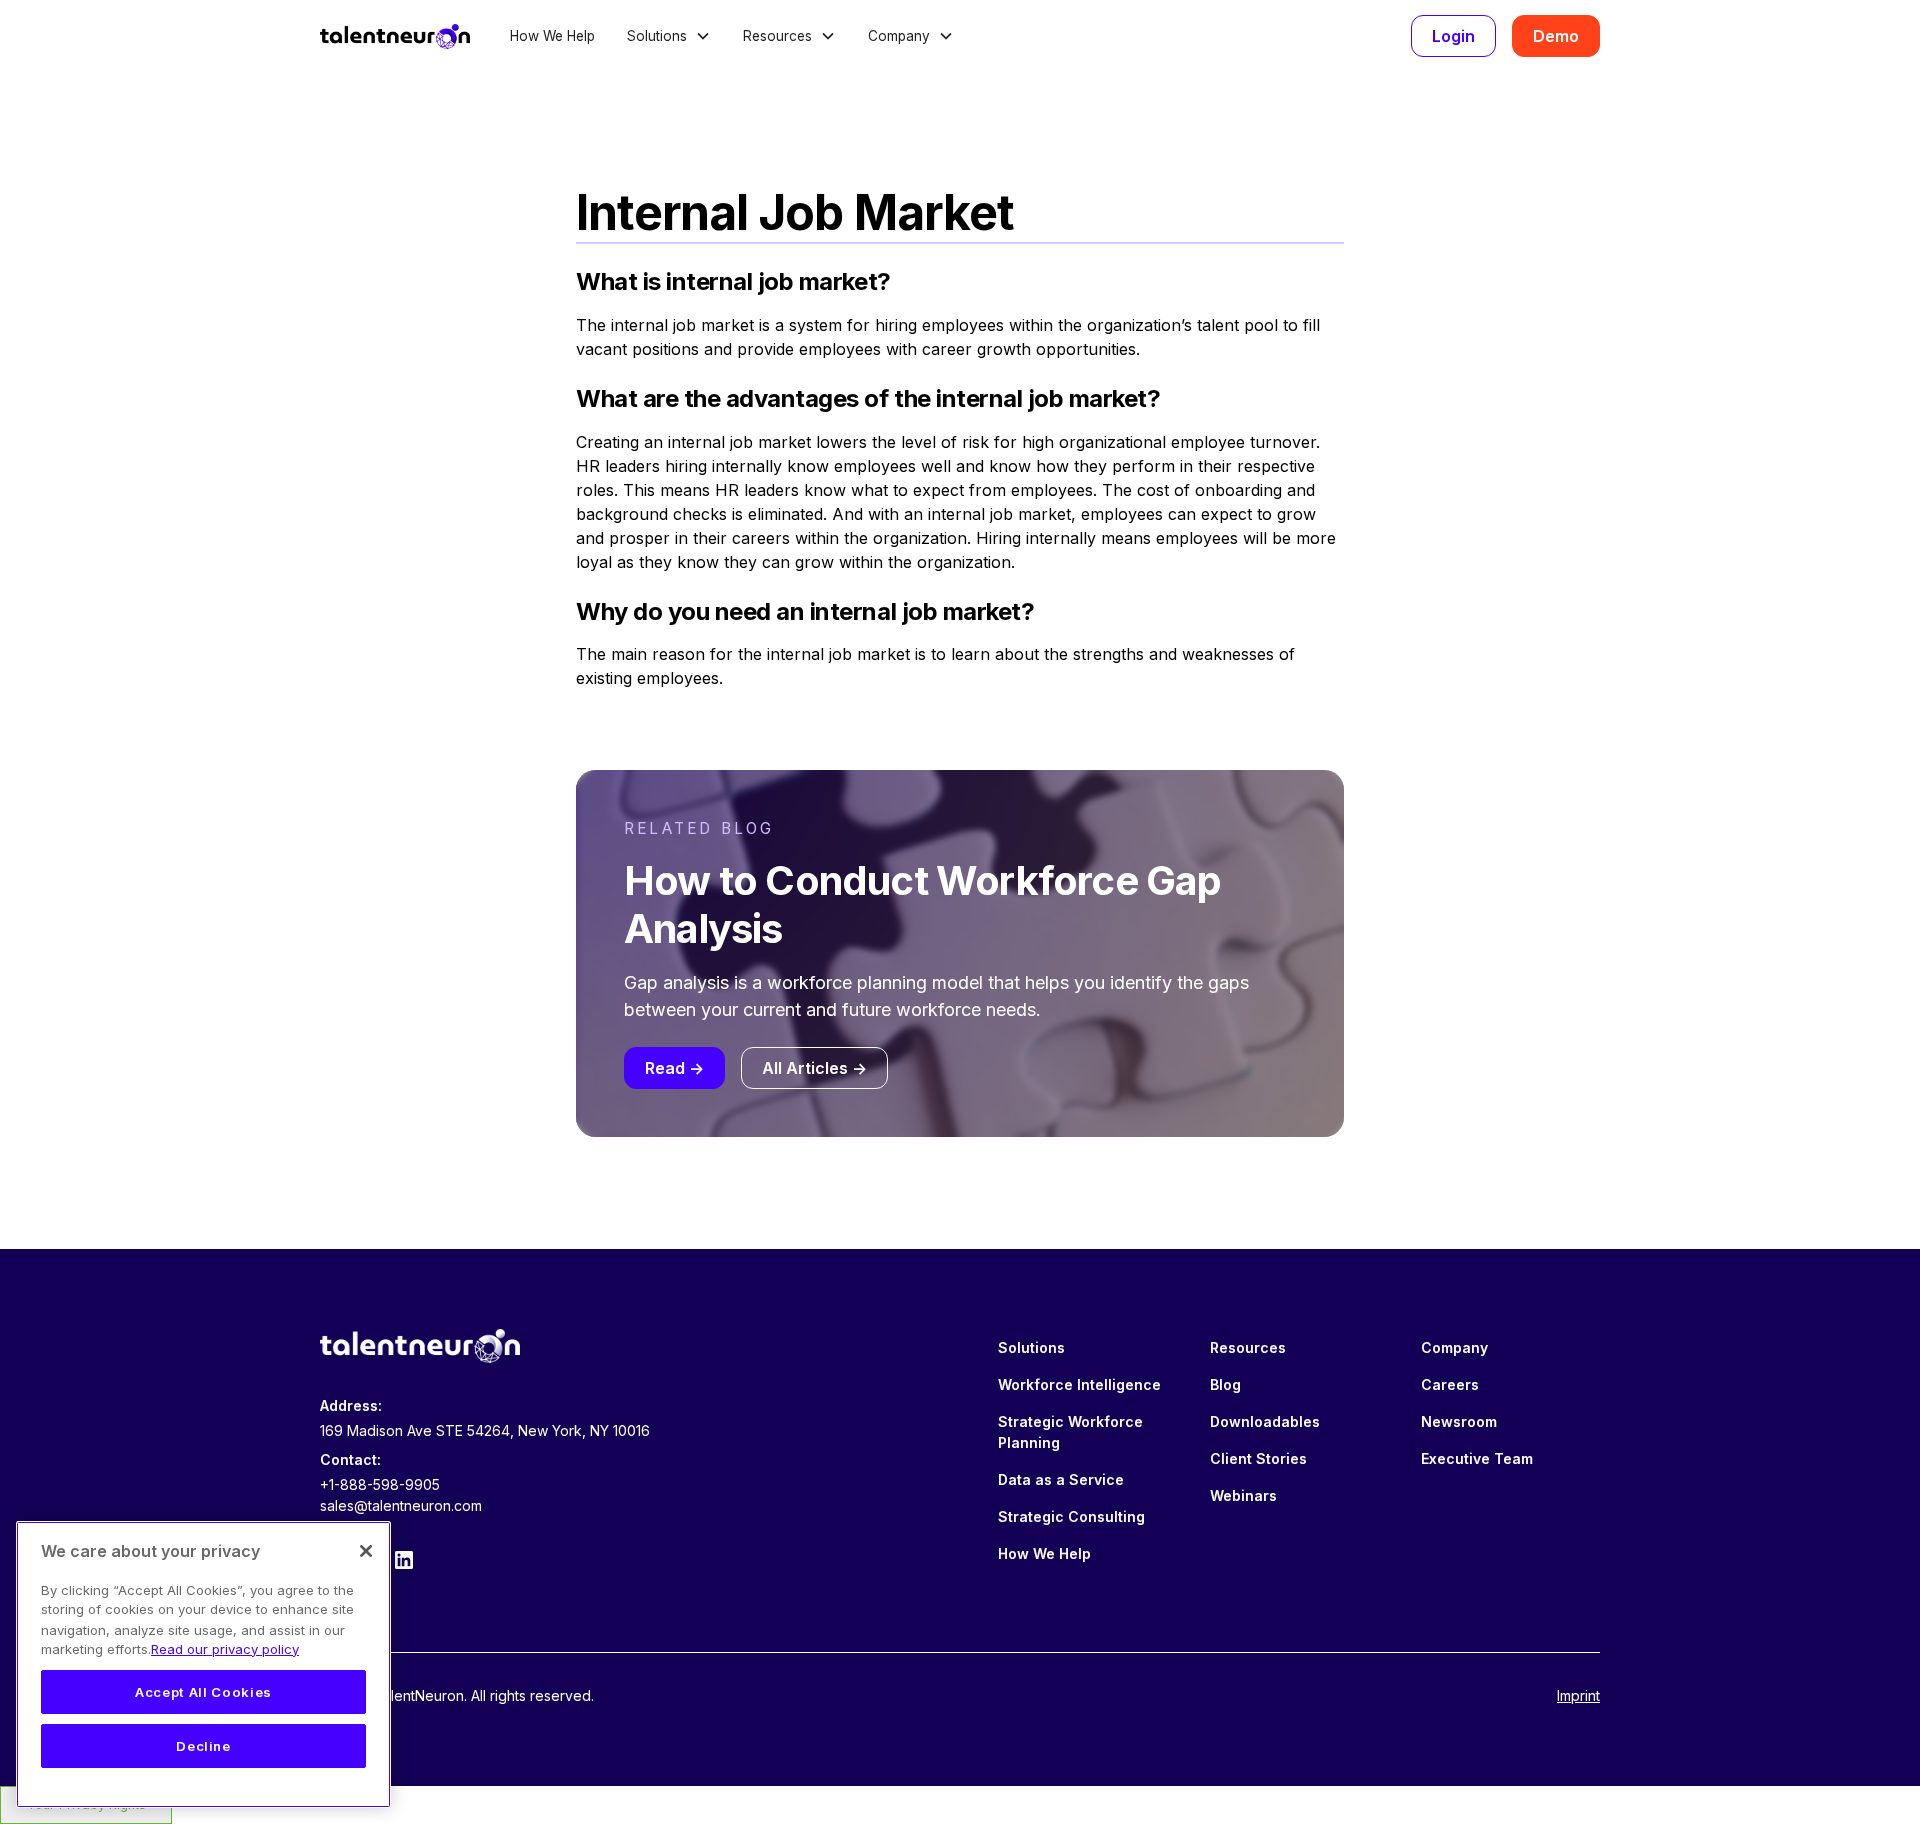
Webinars (1243, 1495)
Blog (1225, 1384)
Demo (1556, 36)
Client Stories (1258, 1458)
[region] (203, 1664)
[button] (669, 36)
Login (1453, 36)
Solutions (1031, 1347)
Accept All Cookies (203, 1692)
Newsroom (1459, 1421)
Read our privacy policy (225, 1649)
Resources (1248, 1347)
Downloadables (1265, 1421)
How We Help (552, 36)
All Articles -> (814, 1068)
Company (1454, 1347)
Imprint (1578, 1695)
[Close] (366, 1551)
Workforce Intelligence (1079, 1384)
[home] (395, 36)
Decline (203, 1746)
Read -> (674, 1068)
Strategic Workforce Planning (1070, 1432)
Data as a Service (1061, 1479)
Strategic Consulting (1071, 1516)
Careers (1450, 1384)
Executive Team (1477, 1458)
